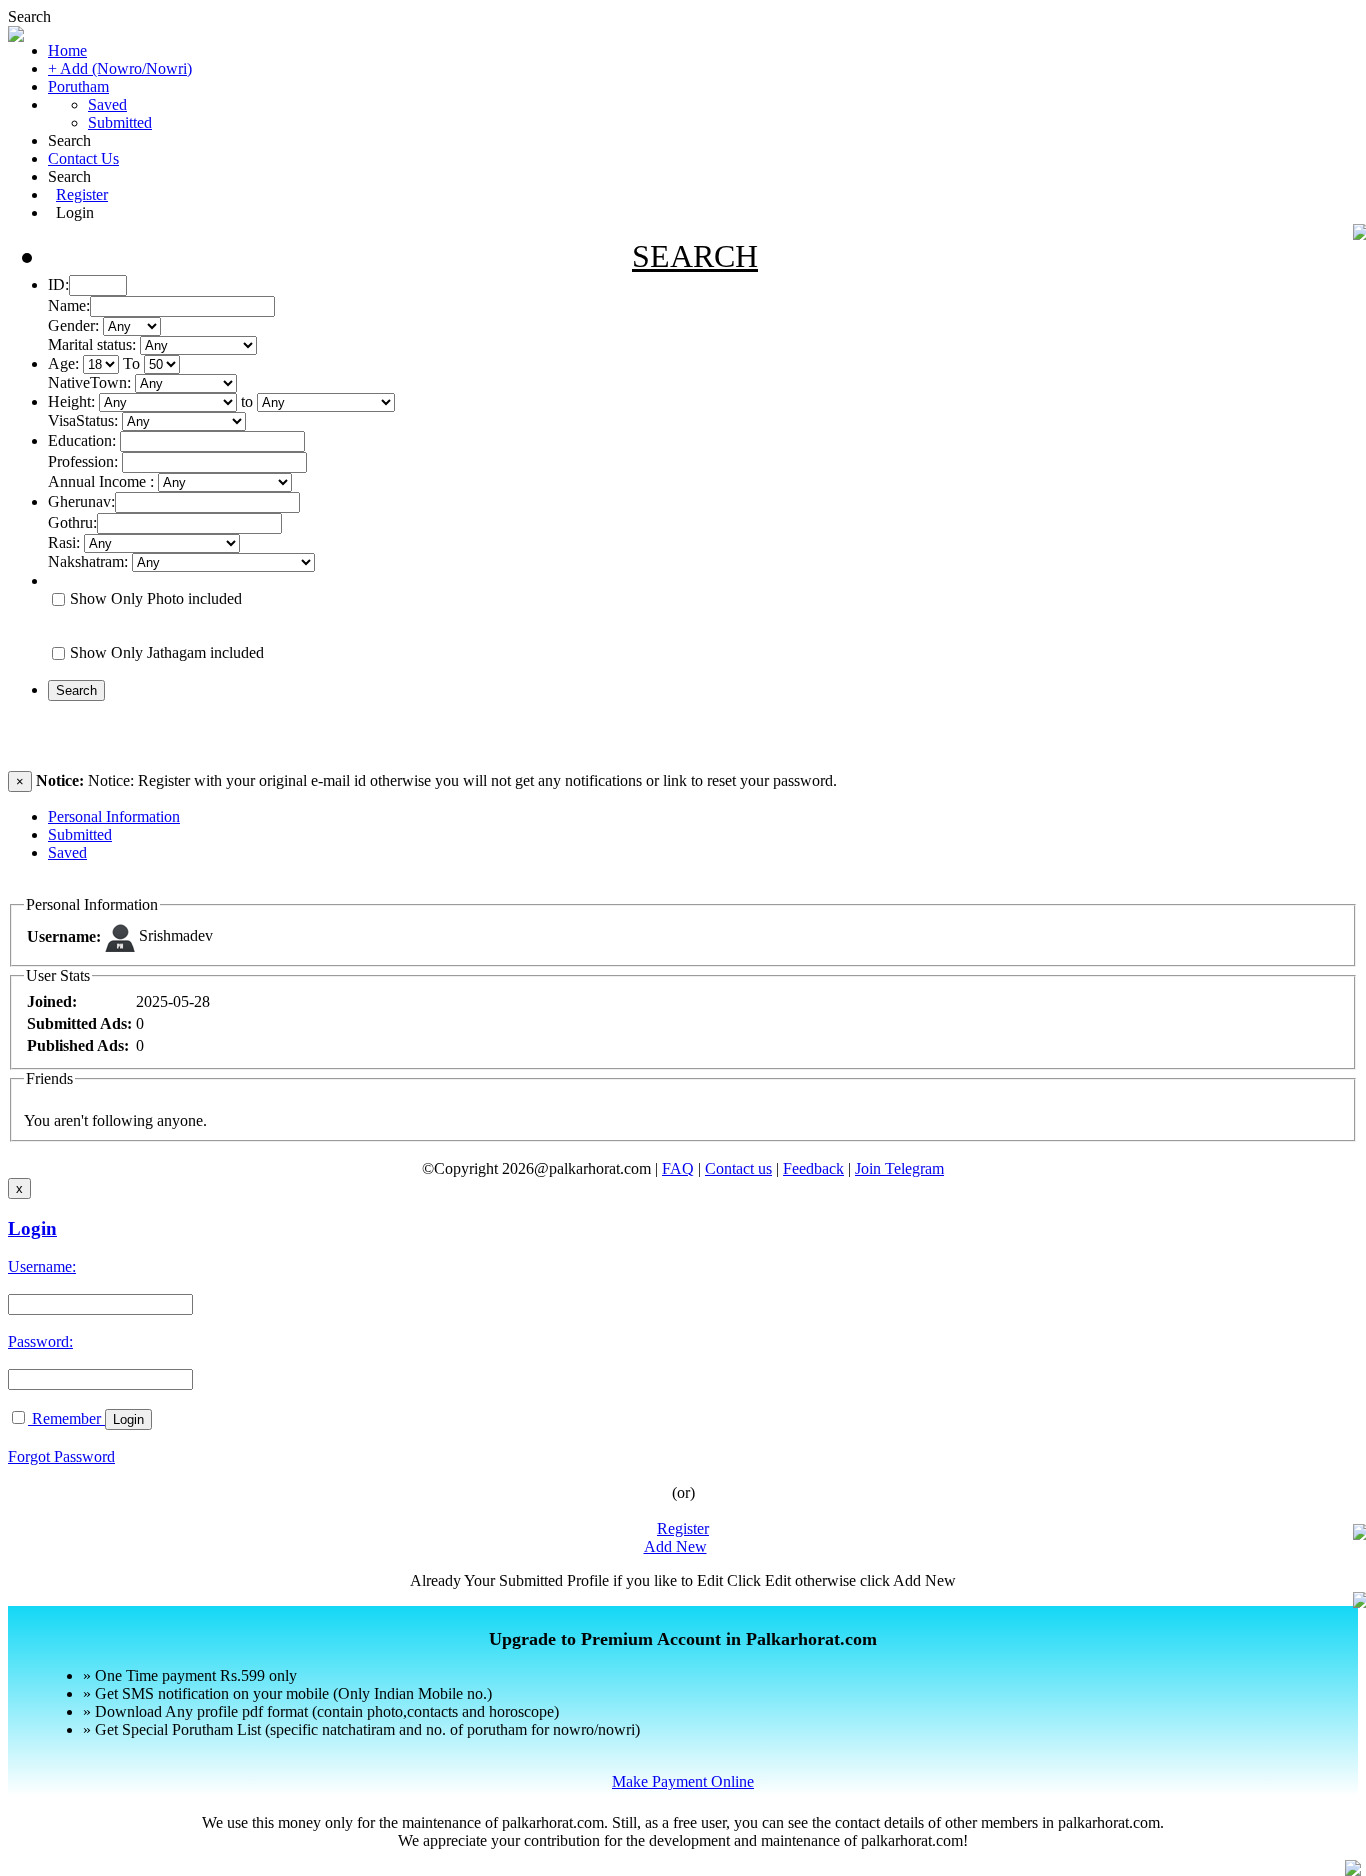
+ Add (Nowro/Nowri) (120, 68)
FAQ (678, 1168)
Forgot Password (61, 1456)
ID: (58, 284)
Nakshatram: (88, 561)
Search (29, 16)
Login (75, 212)
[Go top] (1353, 1868)
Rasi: (64, 542)
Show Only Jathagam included (167, 652)
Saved (107, 104)
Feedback (813, 1168)
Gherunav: (81, 501)
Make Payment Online (683, 1781)
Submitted (120, 122)
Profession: (83, 461)
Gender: (73, 325)
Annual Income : (101, 481)
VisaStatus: (83, 420)
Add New (675, 1546)
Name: (69, 305)
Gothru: (72, 522)
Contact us (738, 1168)
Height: (71, 401)
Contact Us (83, 158)
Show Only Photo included (156, 598)
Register (82, 194)
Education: (82, 440)
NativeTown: (91, 382)
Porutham (78, 86)
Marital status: (92, 344)
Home (67, 50)
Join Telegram (899, 1168)
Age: (63, 363)
